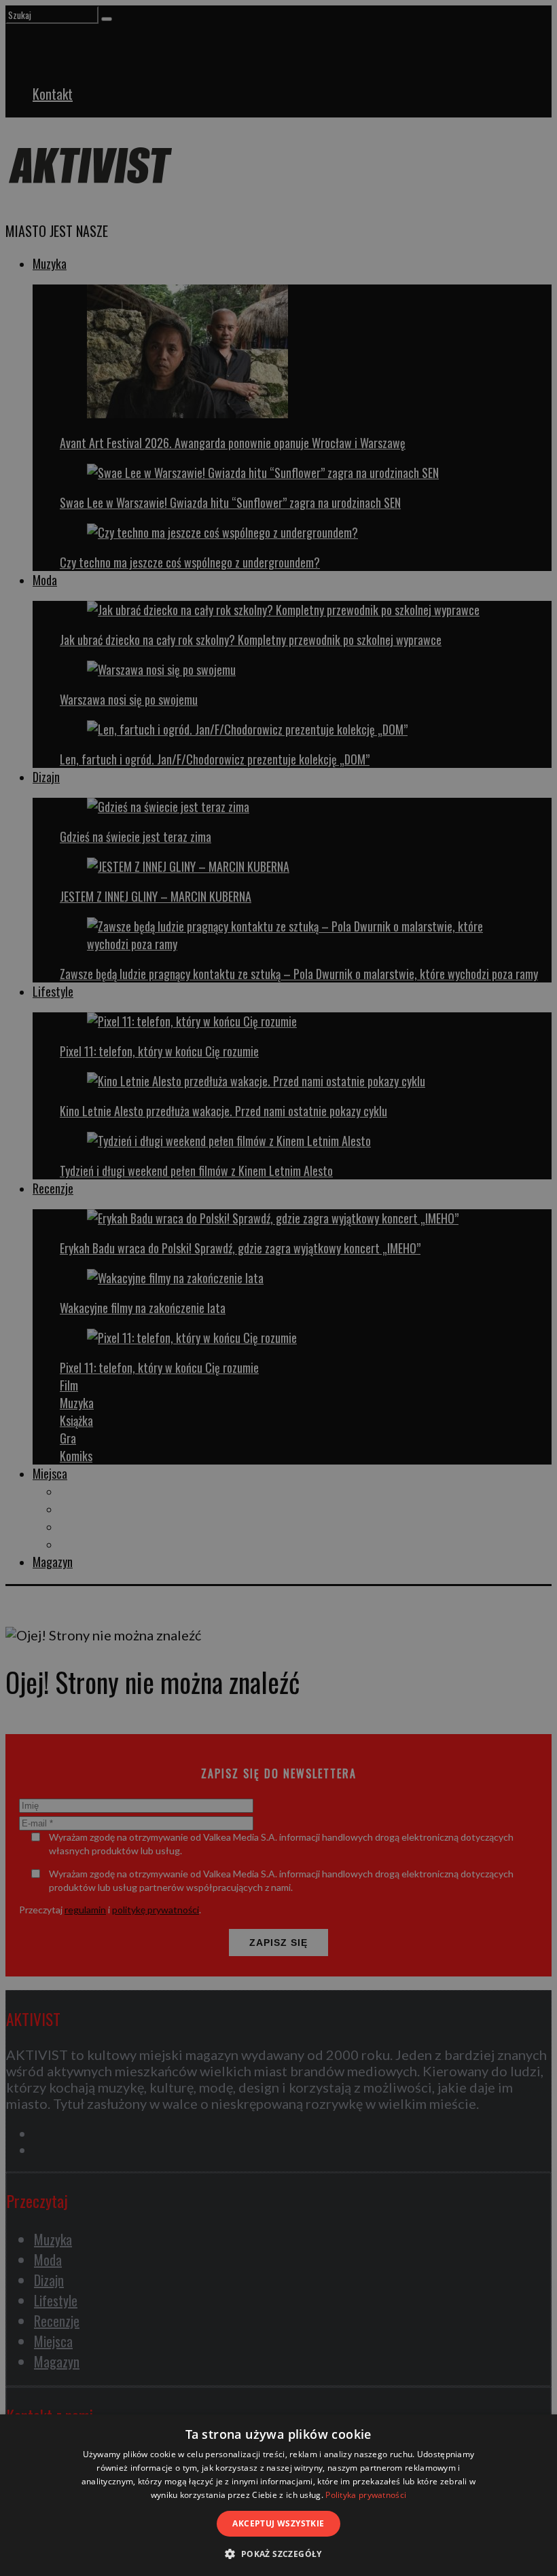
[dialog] (278, 2495)
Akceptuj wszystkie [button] (278, 2523)
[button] (278, 2553)
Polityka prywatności (366, 2495)
